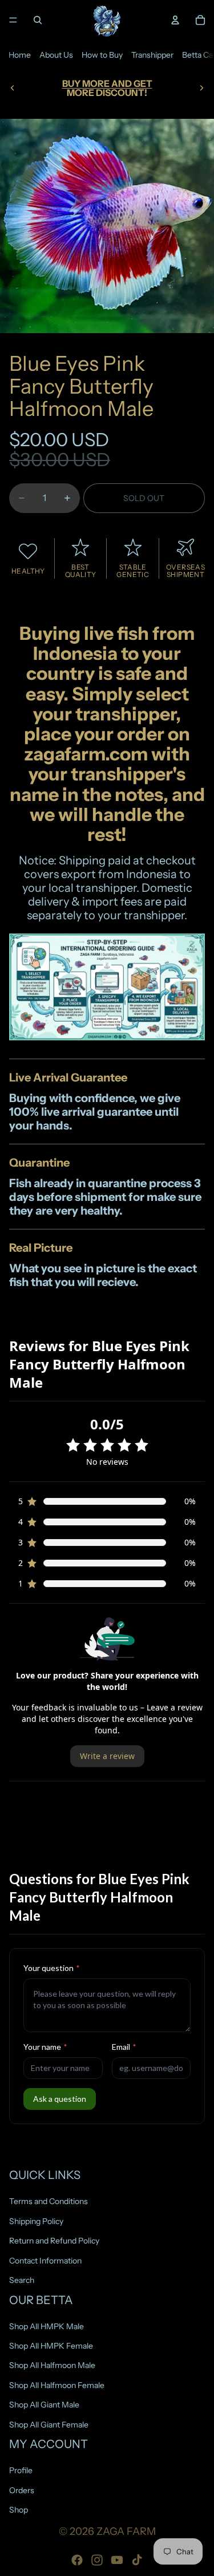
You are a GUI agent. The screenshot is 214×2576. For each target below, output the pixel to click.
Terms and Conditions (49, 2201)
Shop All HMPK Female (51, 2346)
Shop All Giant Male (44, 2405)
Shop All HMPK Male (47, 2326)
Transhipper (152, 55)
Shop (19, 2510)
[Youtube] (117, 2560)
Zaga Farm (126, 2531)
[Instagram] (97, 2560)
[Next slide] (201, 88)
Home (20, 55)
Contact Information (45, 2260)
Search (22, 2280)
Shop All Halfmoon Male (52, 2365)
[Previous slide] (13, 88)
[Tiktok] (137, 2560)
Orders (22, 2490)
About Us (56, 55)
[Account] (175, 20)
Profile (21, 2470)
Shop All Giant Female (49, 2425)
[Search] (38, 20)
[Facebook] (77, 2560)
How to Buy (102, 55)
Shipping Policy (36, 2221)
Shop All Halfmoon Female (57, 2385)
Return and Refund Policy (54, 2241)
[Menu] (13, 20)
